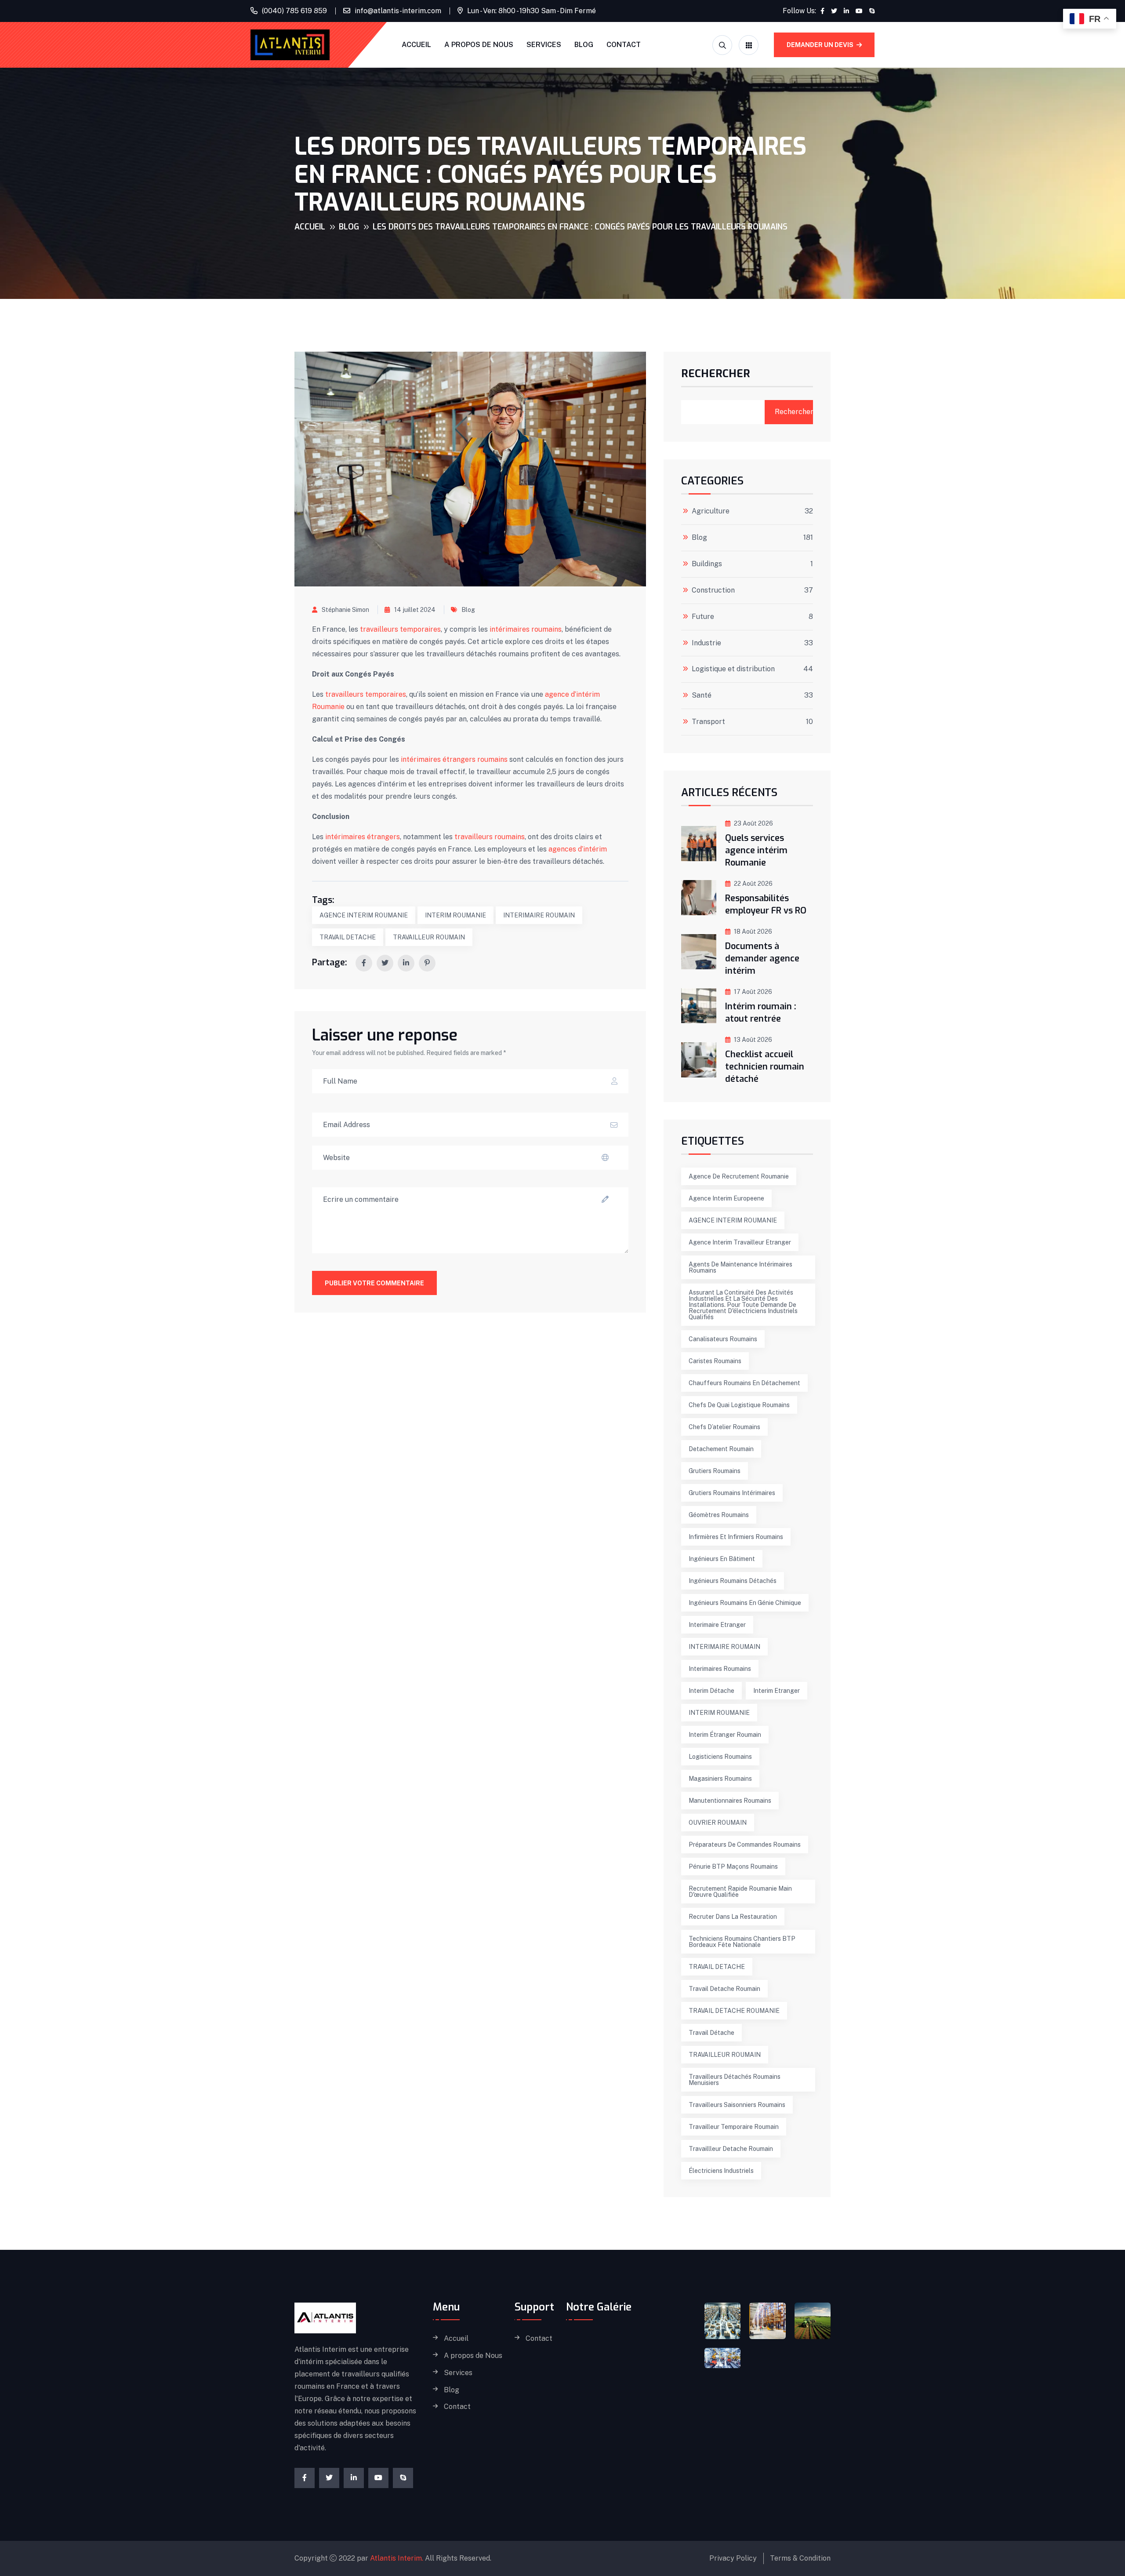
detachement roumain (721, 1449)
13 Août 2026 (753, 1040)
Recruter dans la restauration (733, 1917)
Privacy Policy (733, 2558)
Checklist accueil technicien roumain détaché (765, 1067)
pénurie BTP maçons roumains (733, 1867)
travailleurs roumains (490, 837)
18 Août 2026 (753, 931)
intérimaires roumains (526, 629)
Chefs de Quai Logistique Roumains (739, 1405)
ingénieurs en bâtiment (722, 1559)
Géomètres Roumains (719, 1515)
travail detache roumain (724, 1989)
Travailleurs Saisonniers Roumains (737, 2105)
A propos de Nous (479, 45)
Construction (713, 590)
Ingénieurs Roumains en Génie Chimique (745, 1603)
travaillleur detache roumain (731, 2149)
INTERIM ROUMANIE (455, 915)
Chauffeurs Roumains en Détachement (744, 1383)
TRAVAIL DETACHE (348, 937)
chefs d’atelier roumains (724, 1427)
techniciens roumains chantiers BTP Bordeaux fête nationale (742, 1942)
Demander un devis (821, 45)
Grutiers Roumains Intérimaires (732, 1493)
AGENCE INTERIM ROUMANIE (364, 915)
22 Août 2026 (753, 884)
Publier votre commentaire (374, 1283)
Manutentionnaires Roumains (730, 1801)
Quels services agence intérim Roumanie (756, 850)
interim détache (711, 1691)
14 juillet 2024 (415, 610)
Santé (702, 695)
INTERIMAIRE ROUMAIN (539, 915)
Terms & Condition (800, 2558)
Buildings (707, 564)
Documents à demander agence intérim (762, 959)
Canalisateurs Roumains (723, 1339)
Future (703, 617)
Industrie (706, 643)
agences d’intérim (578, 849)
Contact (624, 45)
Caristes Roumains (715, 1361)
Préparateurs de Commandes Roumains (745, 1845)
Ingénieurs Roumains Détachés (733, 1581)
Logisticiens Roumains (720, 1757)
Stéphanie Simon (345, 610)
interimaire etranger (717, 1625)
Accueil (416, 45)
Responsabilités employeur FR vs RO (766, 904)
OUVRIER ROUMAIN (718, 1823)
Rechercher (716, 375)
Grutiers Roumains (715, 1471)
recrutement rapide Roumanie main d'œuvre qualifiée (740, 1892)
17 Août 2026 (753, 992)
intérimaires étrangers (363, 837)
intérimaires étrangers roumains (454, 759)
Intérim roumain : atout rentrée (761, 1013)
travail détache (711, 2033)
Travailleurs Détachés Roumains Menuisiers (735, 2080)
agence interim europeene (726, 1198)
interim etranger (777, 1691)
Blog (584, 45)
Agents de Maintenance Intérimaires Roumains (740, 1267)
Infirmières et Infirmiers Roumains (736, 1537)
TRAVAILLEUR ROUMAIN (429, 937)
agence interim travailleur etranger (740, 1242)
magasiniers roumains (720, 1779)
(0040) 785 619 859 (294, 11)
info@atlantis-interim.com (398, 11)
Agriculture (711, 511)
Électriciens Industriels (721, 2171)
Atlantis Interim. (397, 2558)
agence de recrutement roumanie (739, 1176)
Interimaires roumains (720, 1669)
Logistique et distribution (733, 669)
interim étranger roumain (725, 1735)
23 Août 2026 (753, 823)
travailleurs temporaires (399, 629)
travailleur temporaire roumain (734, 2127)
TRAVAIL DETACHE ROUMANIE (734, 2011)
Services (544, 45)
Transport (708, 722)
